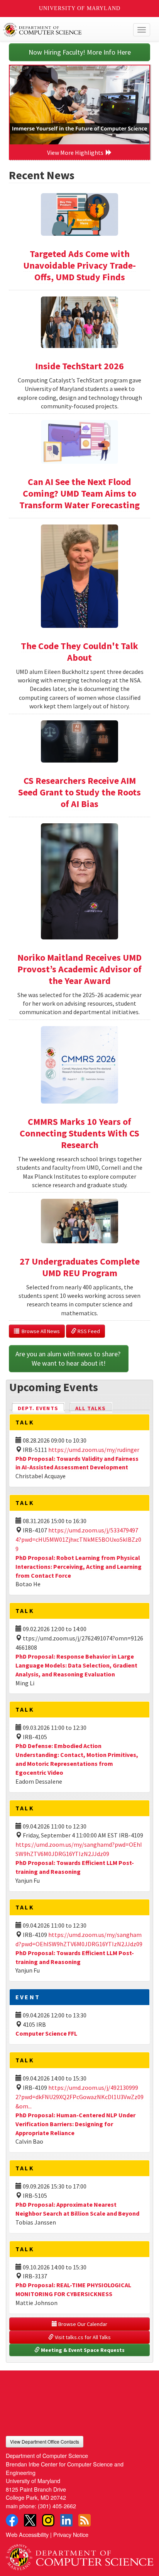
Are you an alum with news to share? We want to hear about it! (69, 1358)
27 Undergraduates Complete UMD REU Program (80, 1267)
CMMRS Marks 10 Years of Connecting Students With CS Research (79, 1133)
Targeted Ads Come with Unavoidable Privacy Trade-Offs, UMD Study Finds (79, 265)
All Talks (90, 1408)
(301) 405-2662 (57, 2506)
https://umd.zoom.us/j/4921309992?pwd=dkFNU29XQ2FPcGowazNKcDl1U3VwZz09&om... (79, 2097)
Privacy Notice (71, 2534)
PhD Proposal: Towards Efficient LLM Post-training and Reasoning (75, 1867)
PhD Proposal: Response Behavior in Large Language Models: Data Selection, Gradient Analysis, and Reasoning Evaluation (76, 1665)
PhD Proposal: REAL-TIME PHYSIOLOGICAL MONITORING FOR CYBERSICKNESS (73, 2289)
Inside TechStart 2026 (79, 366)
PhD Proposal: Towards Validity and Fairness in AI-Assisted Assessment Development (77, 1463)
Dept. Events (41, 1408)
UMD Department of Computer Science (64, 30)
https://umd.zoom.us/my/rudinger (94, 1450)
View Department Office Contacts (45, 2441)
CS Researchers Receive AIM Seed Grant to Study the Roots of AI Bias (79, 792)
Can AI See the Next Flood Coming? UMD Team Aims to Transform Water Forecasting (79, 493)
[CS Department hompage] (79, 2554)
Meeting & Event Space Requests (82, 2350)
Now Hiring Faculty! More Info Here (80, 52)
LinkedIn (66, 2520)
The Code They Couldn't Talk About (79, 652)
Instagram (48, 2520)
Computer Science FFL (46, 2033)
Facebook (12, 2520)
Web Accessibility (27, 2534)
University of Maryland (80, 8)
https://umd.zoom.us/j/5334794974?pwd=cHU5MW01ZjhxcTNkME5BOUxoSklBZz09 (78, 1539)
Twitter (30, 2520)
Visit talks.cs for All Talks (82, 2337)
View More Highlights (76, 153)
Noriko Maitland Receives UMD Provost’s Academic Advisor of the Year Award (79, 969)
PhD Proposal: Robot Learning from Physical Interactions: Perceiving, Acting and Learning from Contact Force (79, 1567)
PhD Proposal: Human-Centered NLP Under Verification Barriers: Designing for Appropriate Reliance (75, 2124)
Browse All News (40, 1331)
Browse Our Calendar (82, 2324)
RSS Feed (88, 1331)
